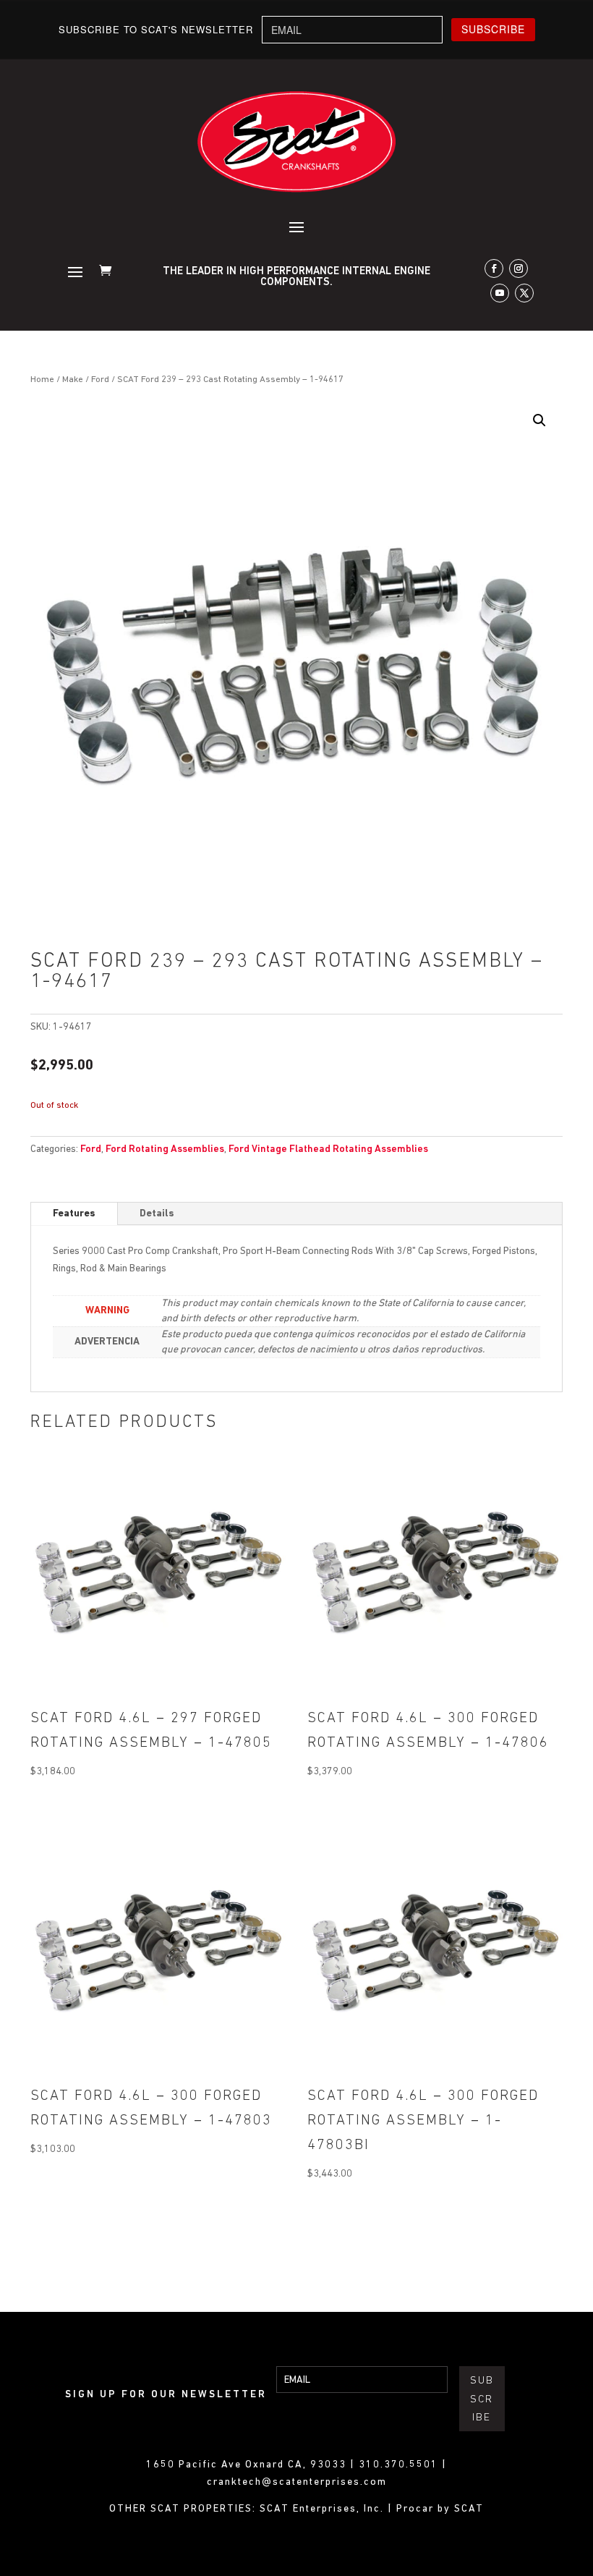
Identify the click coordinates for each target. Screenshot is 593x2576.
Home (42, 380)
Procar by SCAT (440, 2509)
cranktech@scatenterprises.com (297, 2482)
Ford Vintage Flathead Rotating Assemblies (328, 1149)
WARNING (107, 1311)
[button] (539, 420)
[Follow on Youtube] (500, 293)
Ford (100, 380)
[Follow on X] (524, 293)
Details (157, 1214)
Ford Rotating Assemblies (165, 1149)
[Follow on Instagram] (519, 268)
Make (73, 380)
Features (74, 1214)
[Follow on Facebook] (494, 268)
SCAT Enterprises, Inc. (324, 2509)
